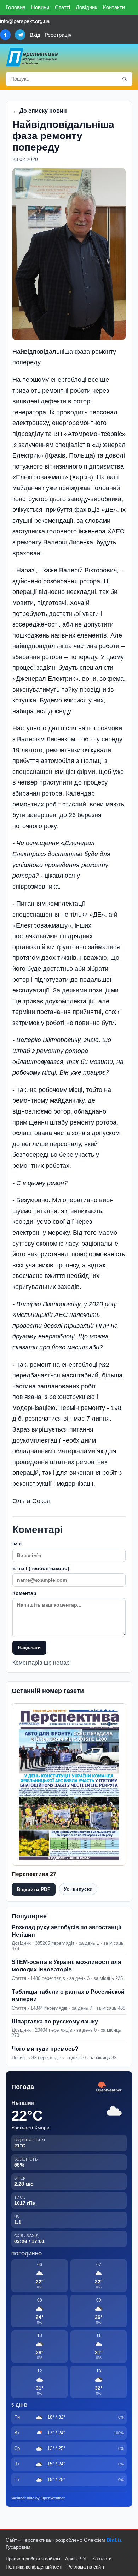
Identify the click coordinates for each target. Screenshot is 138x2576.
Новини (40, 7)
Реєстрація (58, 35)
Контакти (114, 7)
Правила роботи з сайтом (33, 2559)
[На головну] (32, 57)
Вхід (35, 35)
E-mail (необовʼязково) (41, 1568)
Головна (16, 7)
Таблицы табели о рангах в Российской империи (68, 1995)
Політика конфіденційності (34, 2567)
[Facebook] (5, 35)
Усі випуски (78, 1889)
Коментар (24, 1593)
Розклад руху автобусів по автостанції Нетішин (67, 1931)
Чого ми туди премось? (45, 2049)
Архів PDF (76, 2559)
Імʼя (17, 1544)
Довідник (87, 7)
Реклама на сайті (86, 2567)
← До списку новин (40, 111)
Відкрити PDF (34, 1889)
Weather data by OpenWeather (38, 2498)
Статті (62, 7)
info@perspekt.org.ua (25, 21)
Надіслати (29, 1647)
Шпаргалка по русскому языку (55, 2022)
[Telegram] (20, 35)
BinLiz (114, 2540)
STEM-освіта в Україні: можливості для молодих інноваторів (66, 1966)
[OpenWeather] (109, 2087)
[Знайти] (125, 79)
